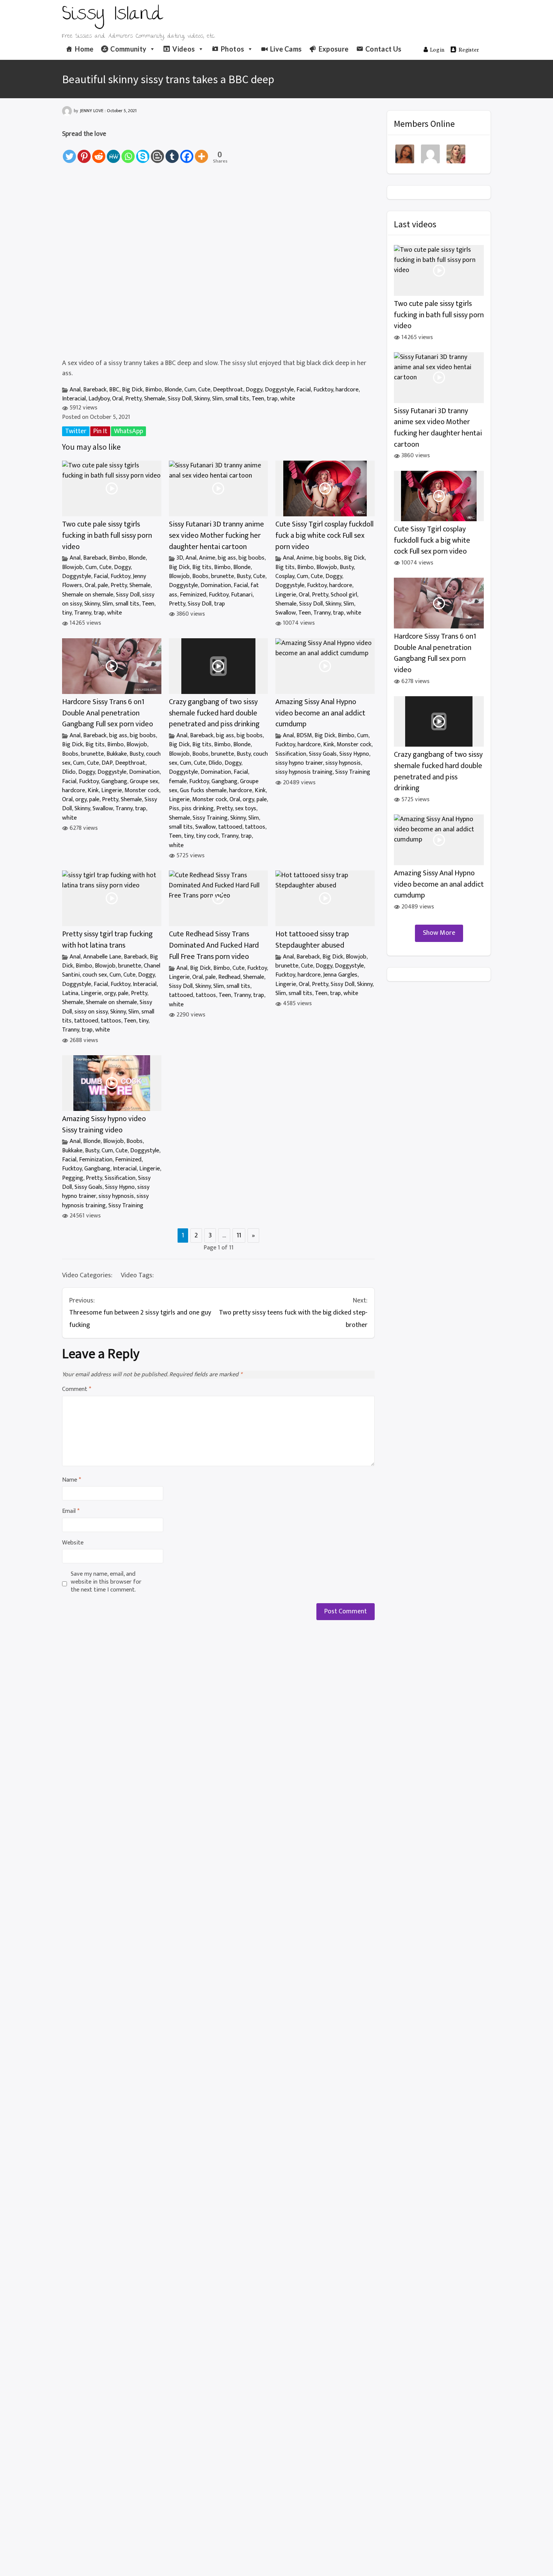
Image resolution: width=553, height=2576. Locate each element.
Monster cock (142, 790)
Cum (190, 390)
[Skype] (143, 152)
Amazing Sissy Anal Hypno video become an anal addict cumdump (320, 713)
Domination (216, 585)
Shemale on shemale (88, 595)
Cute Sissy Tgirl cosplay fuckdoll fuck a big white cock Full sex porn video (324, 536)
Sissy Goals (323, 754)
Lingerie (286, 595)
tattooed (230, 827)
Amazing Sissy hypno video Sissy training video (104, 1125)
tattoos (255, 827)
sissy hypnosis (343, 763)
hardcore (347, 390)
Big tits (202, 567)
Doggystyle (279, 390)
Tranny (83, 613)
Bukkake (117, 754)
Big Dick (132, 390)
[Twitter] (69, 152)
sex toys (246, 809)
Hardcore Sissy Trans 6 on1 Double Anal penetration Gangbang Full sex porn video (108, 713)
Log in (437, 49)
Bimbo (153, 390)
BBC (114, 390)
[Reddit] (99, 152)
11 (239, 1236)
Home (84, 49)
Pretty (133, 399)
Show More (439, 933)
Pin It (100, 431)
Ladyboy (99, 399)
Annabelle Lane (102, 957)
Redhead (229, 977)
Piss (174, 809)
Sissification (291, 754)
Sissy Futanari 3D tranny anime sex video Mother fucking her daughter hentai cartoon (216, 536)
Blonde (173, 390)
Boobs (200, 576)
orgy (81, 800)
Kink (93, 790)
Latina (70, 993)
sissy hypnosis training (304, 772)
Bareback (95, 390)
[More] (201, 152)
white (288, 399)
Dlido (69, 772)
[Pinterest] (84, 152)
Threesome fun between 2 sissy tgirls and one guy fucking (140, 1313)
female (178, 781)
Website (73, 1543)
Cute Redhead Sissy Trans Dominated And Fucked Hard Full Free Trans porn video (214, 945)
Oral (117, 399)
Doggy (254, 390)
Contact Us (384, 49)
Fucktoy (323, 390)
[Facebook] (187, 152)
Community (128, 49)
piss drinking (198, 809)
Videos (184, 49)
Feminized (193, 595)
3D (180, 558)
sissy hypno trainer (299, 763)
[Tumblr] (172, 152)
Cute (204, 390)
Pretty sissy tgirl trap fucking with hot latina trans (107, 940)
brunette (223, 576)
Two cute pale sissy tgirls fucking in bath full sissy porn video (107, 536)
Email (71, 1512)
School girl (344, 595)
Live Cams (286, 49)
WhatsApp (128, 431)
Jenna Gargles (340, 975)
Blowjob (72, 567)
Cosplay (285, 576)
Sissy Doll (180, 399)
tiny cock (207, 836)
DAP (107, 763)
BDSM (304, 736)
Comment (77, 1390)
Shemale (155, 399)
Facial (304, 390)
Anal (75, 390)
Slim (217, 399)
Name (71, 1480)
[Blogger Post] (157, 152)
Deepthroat (228, 390)
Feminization (96, 1160)
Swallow (286, 613)
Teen (258, 399)
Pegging (73, 1178)
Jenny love (92, 111)
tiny (67, 613)
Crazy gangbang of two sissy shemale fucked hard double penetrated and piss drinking (214, 713)
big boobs (251, 558)
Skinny (202, 399)
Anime (207, 558)
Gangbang (114, 781)
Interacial (74, 399)
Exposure (334, 49)
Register (469, 49)
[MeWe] (113, 152)
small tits (237, 399)
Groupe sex (144, 781)
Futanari (242, 595)
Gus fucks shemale (203, 790)
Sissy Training (210, 818)
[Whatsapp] (128, 152)
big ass (227, 558)
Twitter (76, 431)
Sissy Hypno (354, 754)
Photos (232, 49)
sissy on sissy (91, 1012)
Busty (244, 576)
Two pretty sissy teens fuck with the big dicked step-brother (293, 1313)
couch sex (95, 975)
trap (272, 399)
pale (103, 585)
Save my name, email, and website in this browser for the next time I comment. (106, 1582)
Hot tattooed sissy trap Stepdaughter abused (312, 940)
